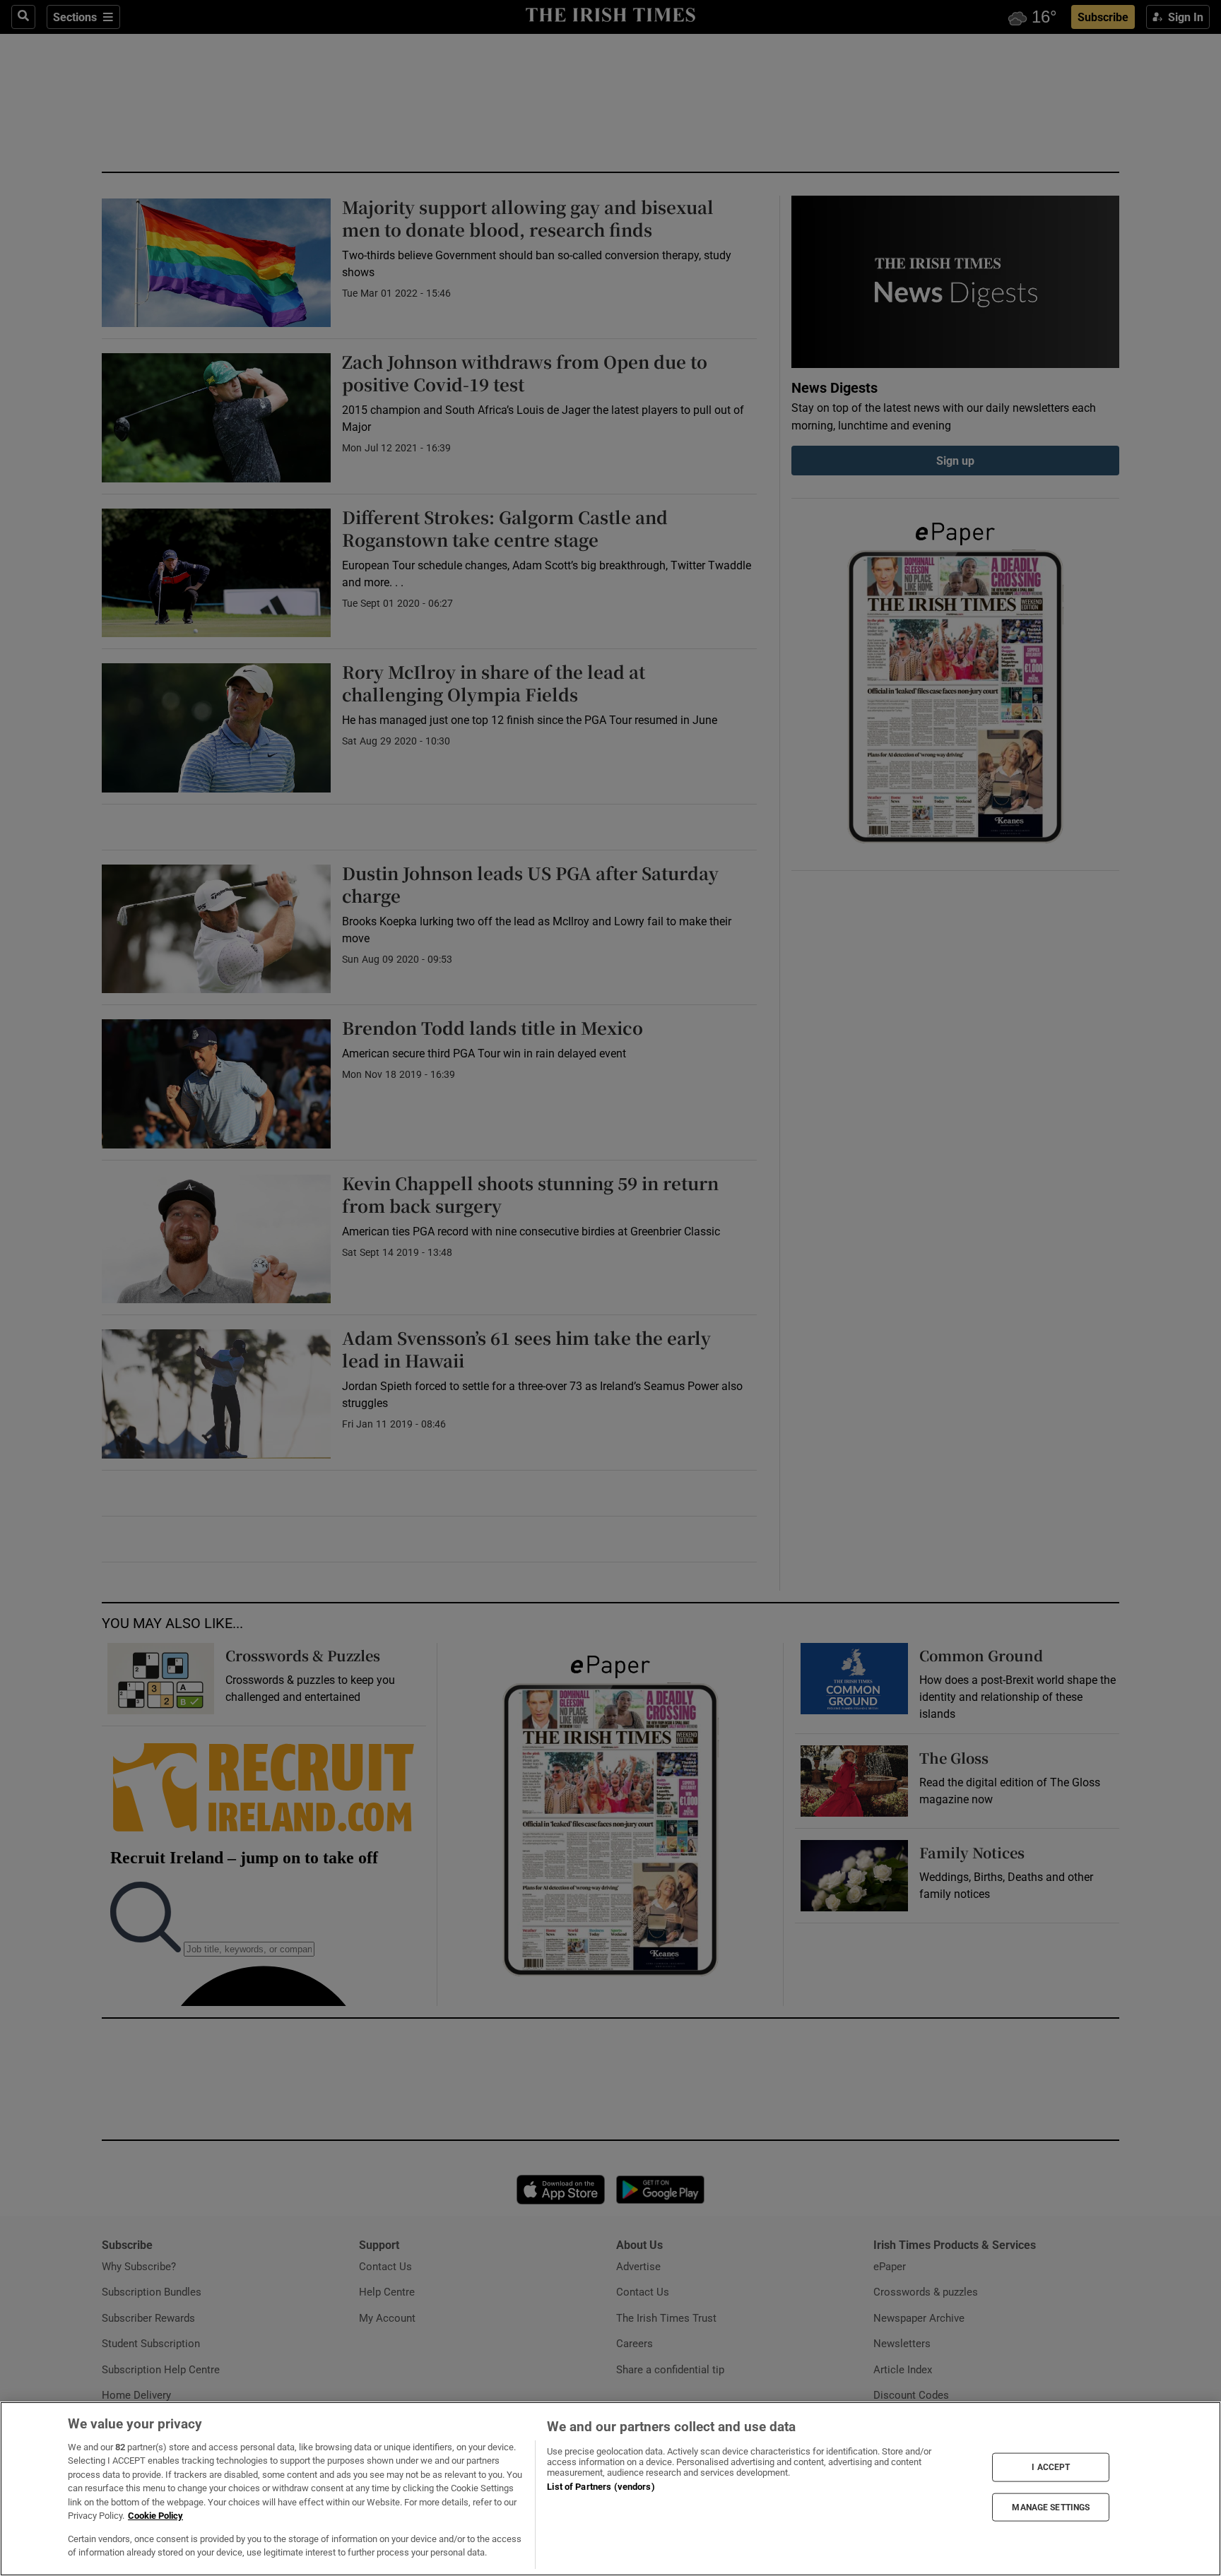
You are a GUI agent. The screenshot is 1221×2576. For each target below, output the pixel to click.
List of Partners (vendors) (601, 2487)
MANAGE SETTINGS (1051, 2507)
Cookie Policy (155, 2516)
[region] (610, 2489)
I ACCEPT (1051, 2467)
